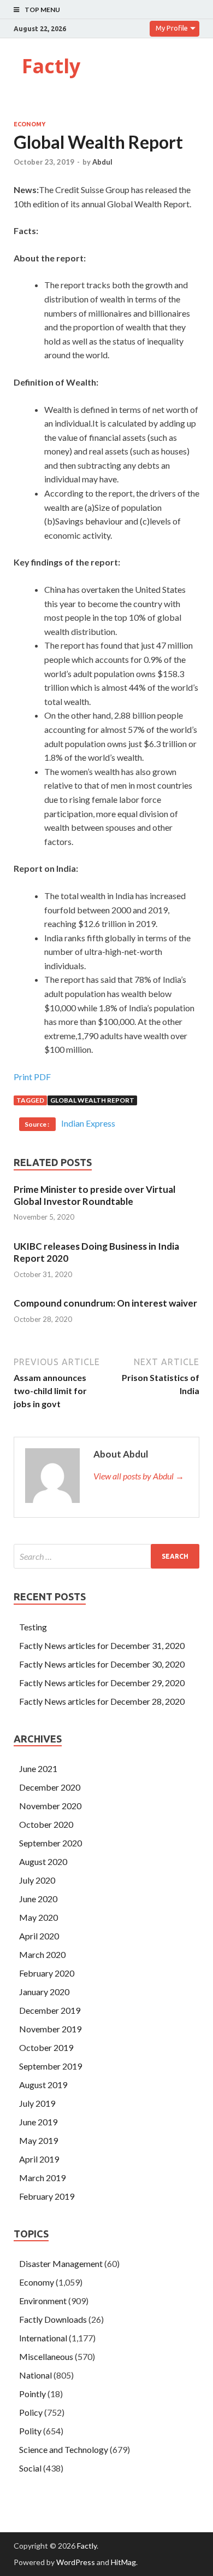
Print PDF (32, 1077)
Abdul (102, 162)
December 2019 (50, 2010)
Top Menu (42, 10)
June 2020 (38, 1899)
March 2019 (42, 2178)
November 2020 (50, 1806)
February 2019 (47, 2196)
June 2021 (38, 1768)
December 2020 (50, 1787)
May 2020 (39, 1917)
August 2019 (43, 2085)
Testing (33, 1627)
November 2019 (50, 2029)
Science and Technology (64, 2449)
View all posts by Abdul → (139, 1476)
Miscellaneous (46, 2356)
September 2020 (51, 1843)
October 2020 (46, 1824)
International (43, 2338)
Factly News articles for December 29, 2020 (102, 1683)
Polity (30, 2431)
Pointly (32, 2394)
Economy (29, 124)
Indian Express (88, 1123)
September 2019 (51, 2066)
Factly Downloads (53, 2319)
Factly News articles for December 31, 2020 (102, 1645)
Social (30, 2468)
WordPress (76, 2562)
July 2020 (37, 1880)
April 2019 (39, 2159)
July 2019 (37, 2103)
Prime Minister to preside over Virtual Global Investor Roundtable (94, 1195)
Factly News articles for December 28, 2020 (102, 1701)
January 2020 (44, 1992)
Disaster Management (61, 2263)
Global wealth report (92, 1100)
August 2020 (43, 1861)
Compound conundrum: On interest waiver (105, 1303)
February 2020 (47, 1973)
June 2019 (38, 2122)
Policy (31, 2412)
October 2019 (46, 2047)
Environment (43, 2301)
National (35, 2375)
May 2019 (39, 2140)
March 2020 (42, 1954)
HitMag (123, 2562)
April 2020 (39, 1936)
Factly (51, 66)
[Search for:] (106, 1556)
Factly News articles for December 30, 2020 (102, 1664)
